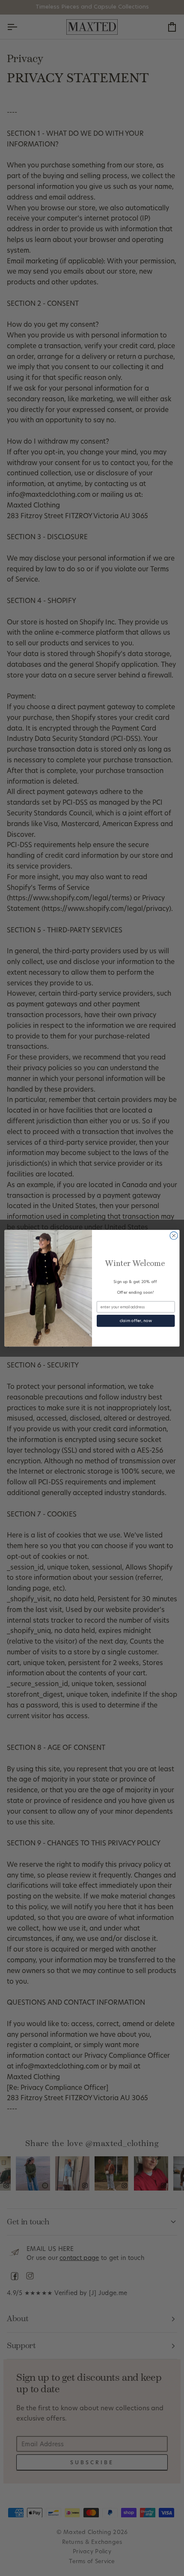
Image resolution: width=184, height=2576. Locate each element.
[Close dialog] (174, 1235)
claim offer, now (136, 1321)
